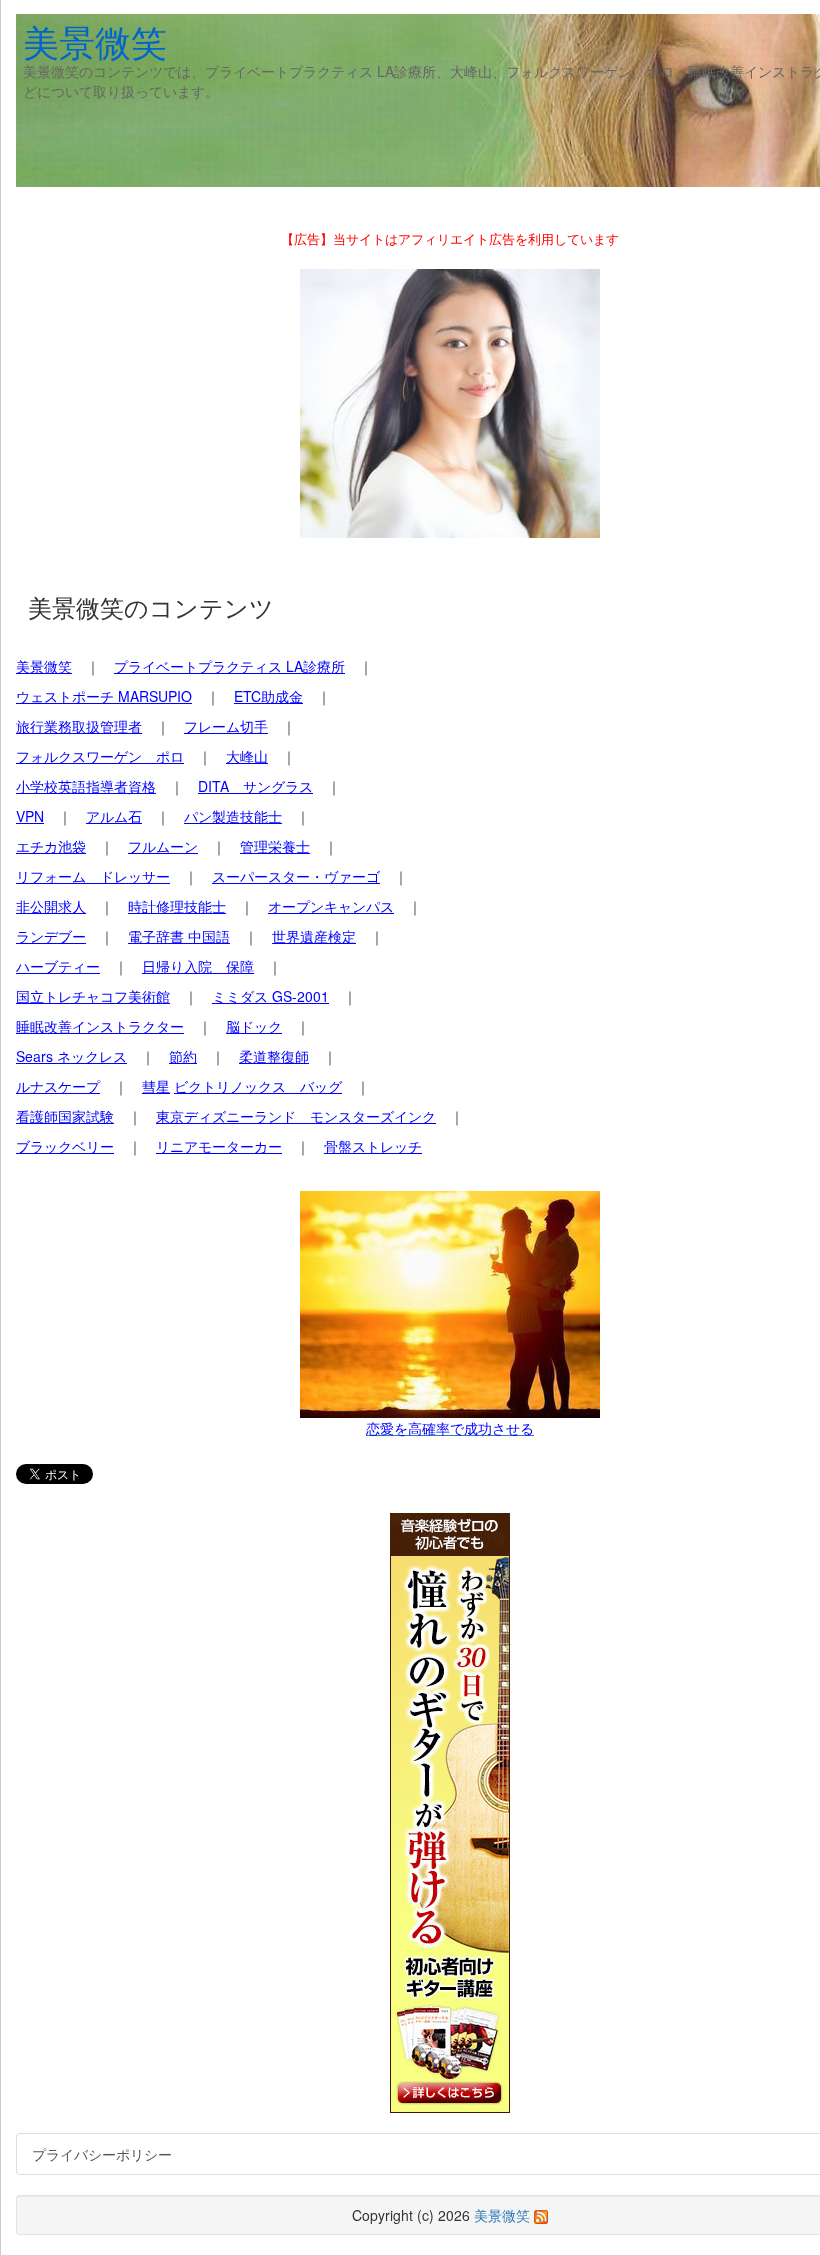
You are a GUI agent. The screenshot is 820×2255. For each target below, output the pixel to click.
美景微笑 (95, 40)
